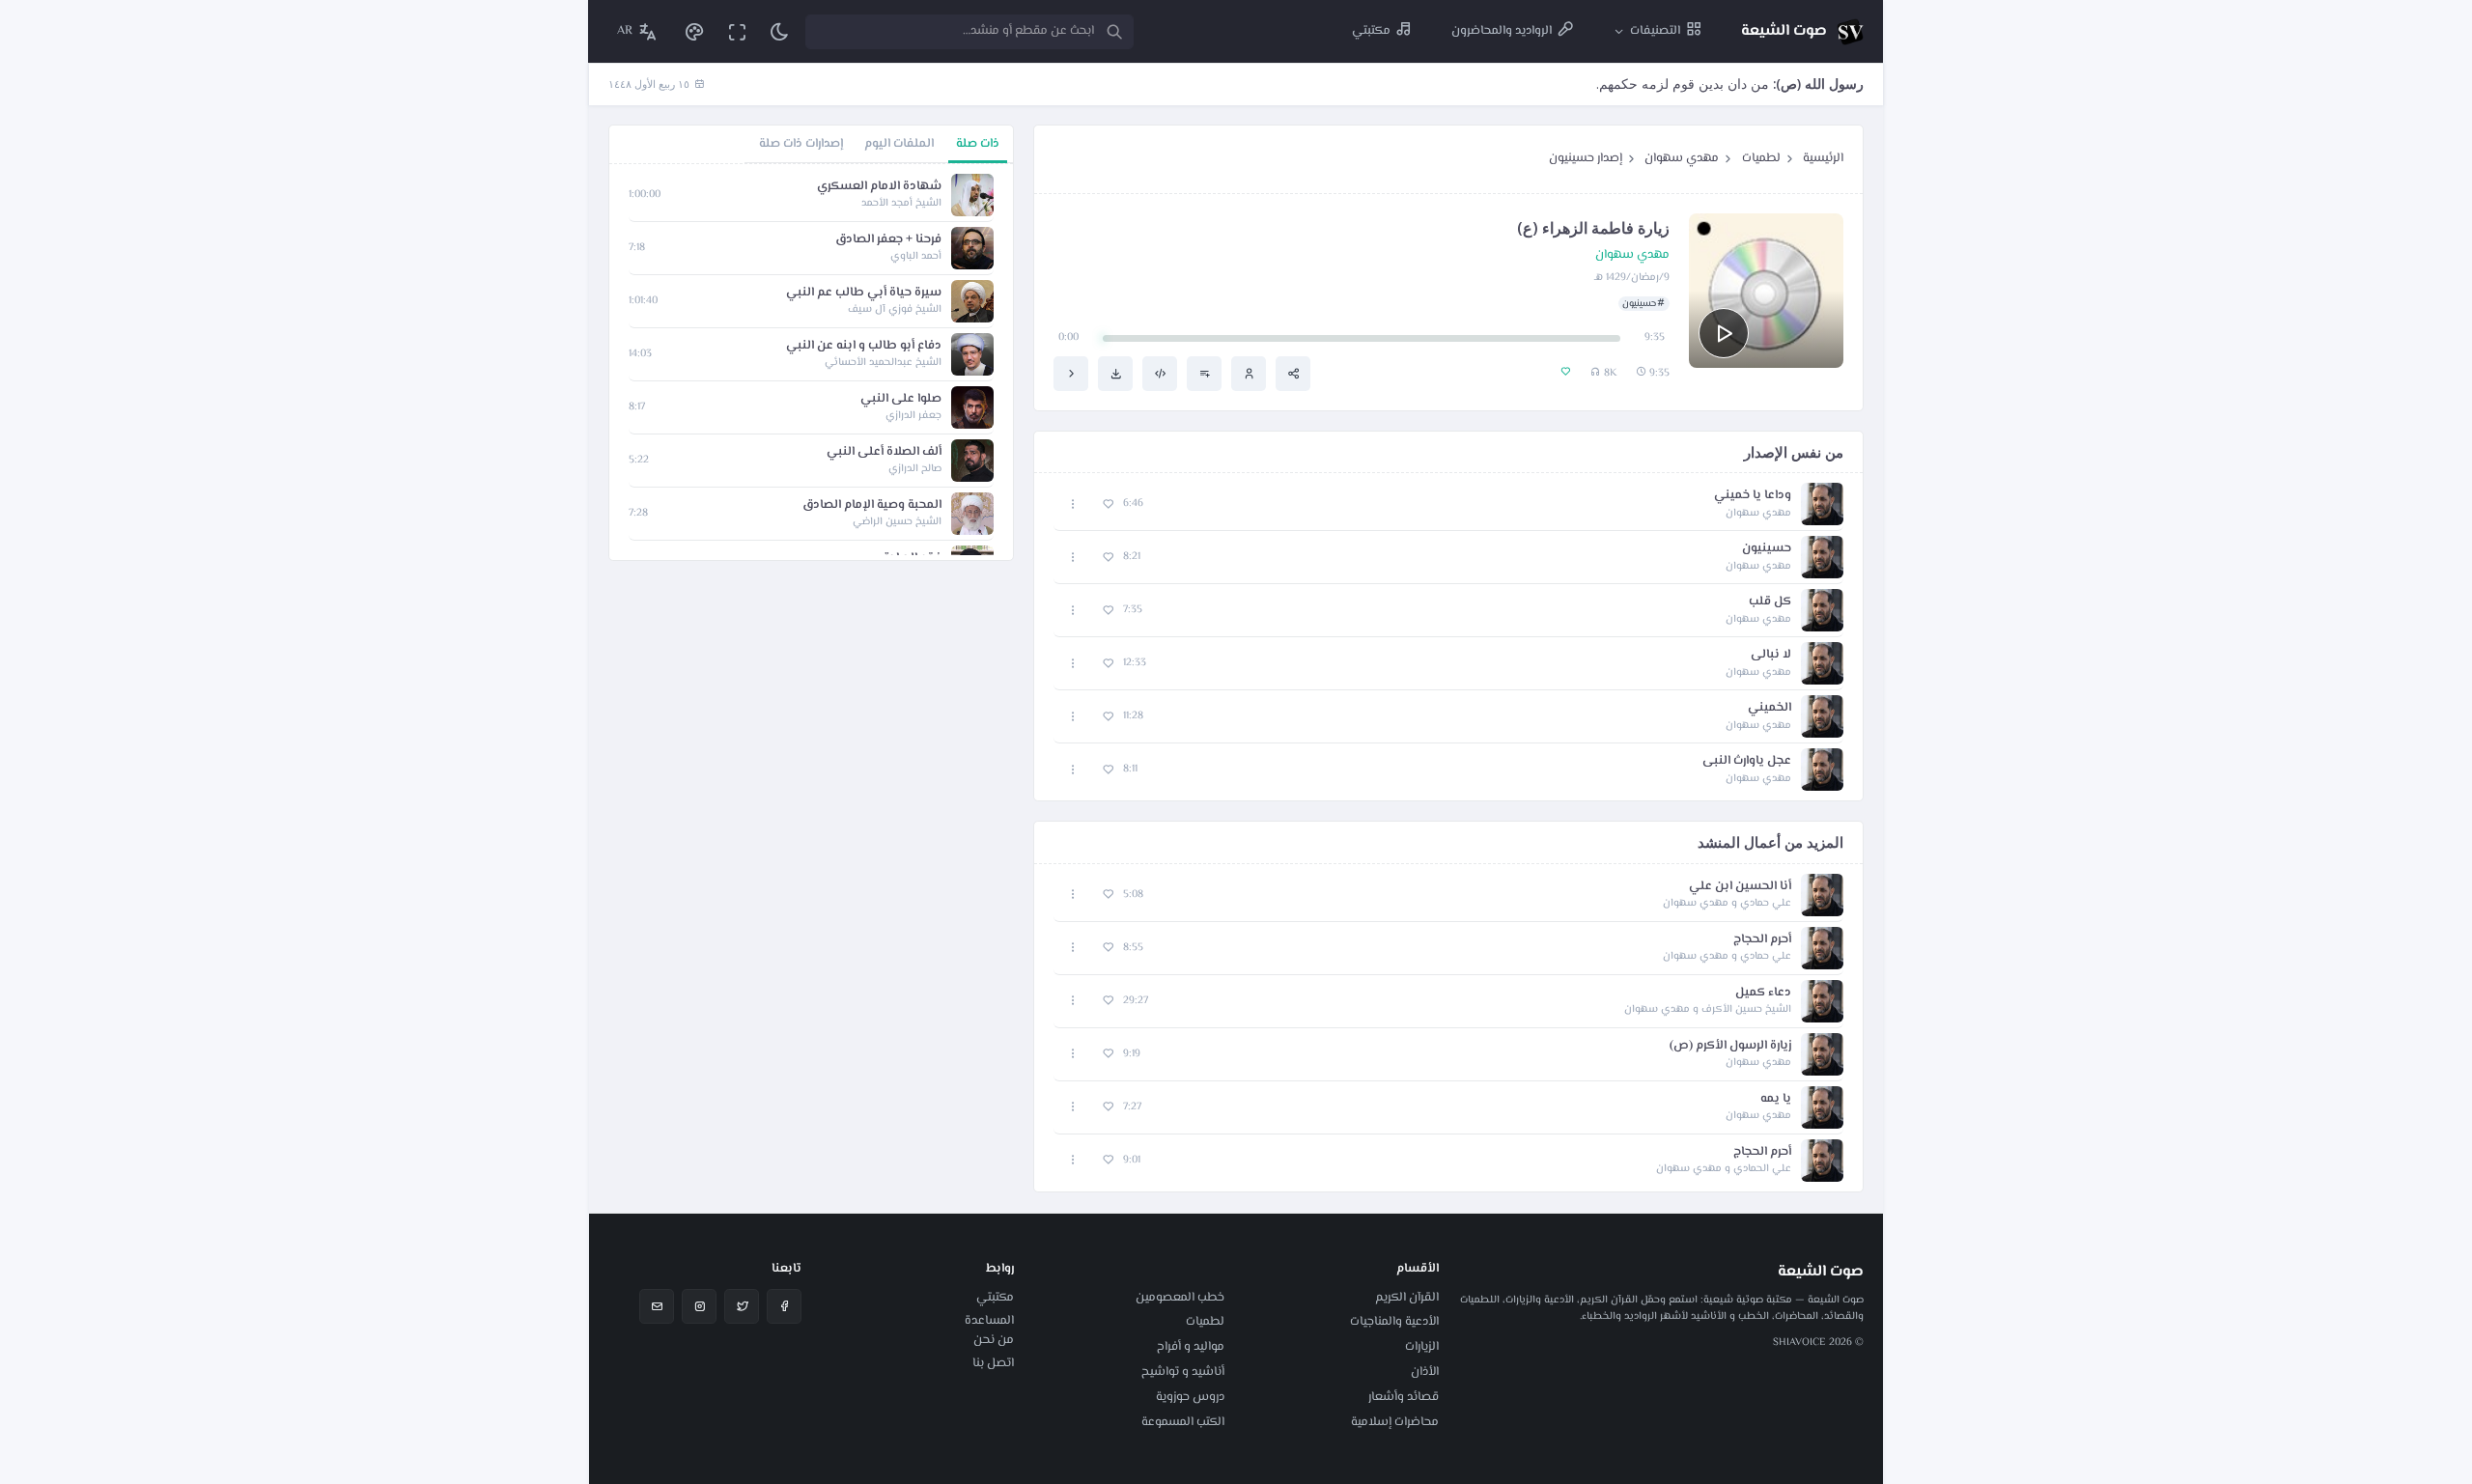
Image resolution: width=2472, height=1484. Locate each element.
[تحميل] (1115, 374)
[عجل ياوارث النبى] (1071, 374)
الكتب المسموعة (1183, 1422)
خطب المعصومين (1180, 1298)
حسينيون (1639, 304)
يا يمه (1776, 1099)
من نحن (994, 1340)
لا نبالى (1771, 655)
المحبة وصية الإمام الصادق (872, 505)
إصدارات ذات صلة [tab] (801, 144)
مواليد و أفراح (1191, 1347)
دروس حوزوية (1190, 1397)
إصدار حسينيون (1586, 158)
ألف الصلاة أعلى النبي (884, 452)
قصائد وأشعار (1404, 1397)
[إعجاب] (1108, 504)
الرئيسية (1823, 158)
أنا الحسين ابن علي (1740, 887)
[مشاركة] (1293, 374)
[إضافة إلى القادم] (1204, 374)
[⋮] (1073, 504)
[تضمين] (1160, 374)
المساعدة (989, 1321)
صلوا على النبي (901, 399)
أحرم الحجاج (1762, 940)
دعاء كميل (1763, 993)
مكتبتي (995, 1298)
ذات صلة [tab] (978, 144)
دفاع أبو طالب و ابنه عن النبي (864, 346)
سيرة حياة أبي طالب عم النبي (864, 293)
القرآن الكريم (1407, 1298)
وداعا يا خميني (1753, 496)
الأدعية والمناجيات (1394, 1322)
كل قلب (1770, 602)
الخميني (1770, 708)
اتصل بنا (993, 1363)
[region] (811, 362)
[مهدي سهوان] (1249, 374)
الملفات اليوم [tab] (899, 144)
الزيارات (1422, 1347)
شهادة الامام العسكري (879, 187)
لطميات (1761, 158)
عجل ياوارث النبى (1747, 761)
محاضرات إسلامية (1395, 1422)
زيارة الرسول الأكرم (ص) (1730, 1046)
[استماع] (1724, 333)
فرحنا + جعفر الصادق (888, 240)
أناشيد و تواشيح (1183, 1372)
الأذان (1425, 1372)
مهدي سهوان (1682, 158)
